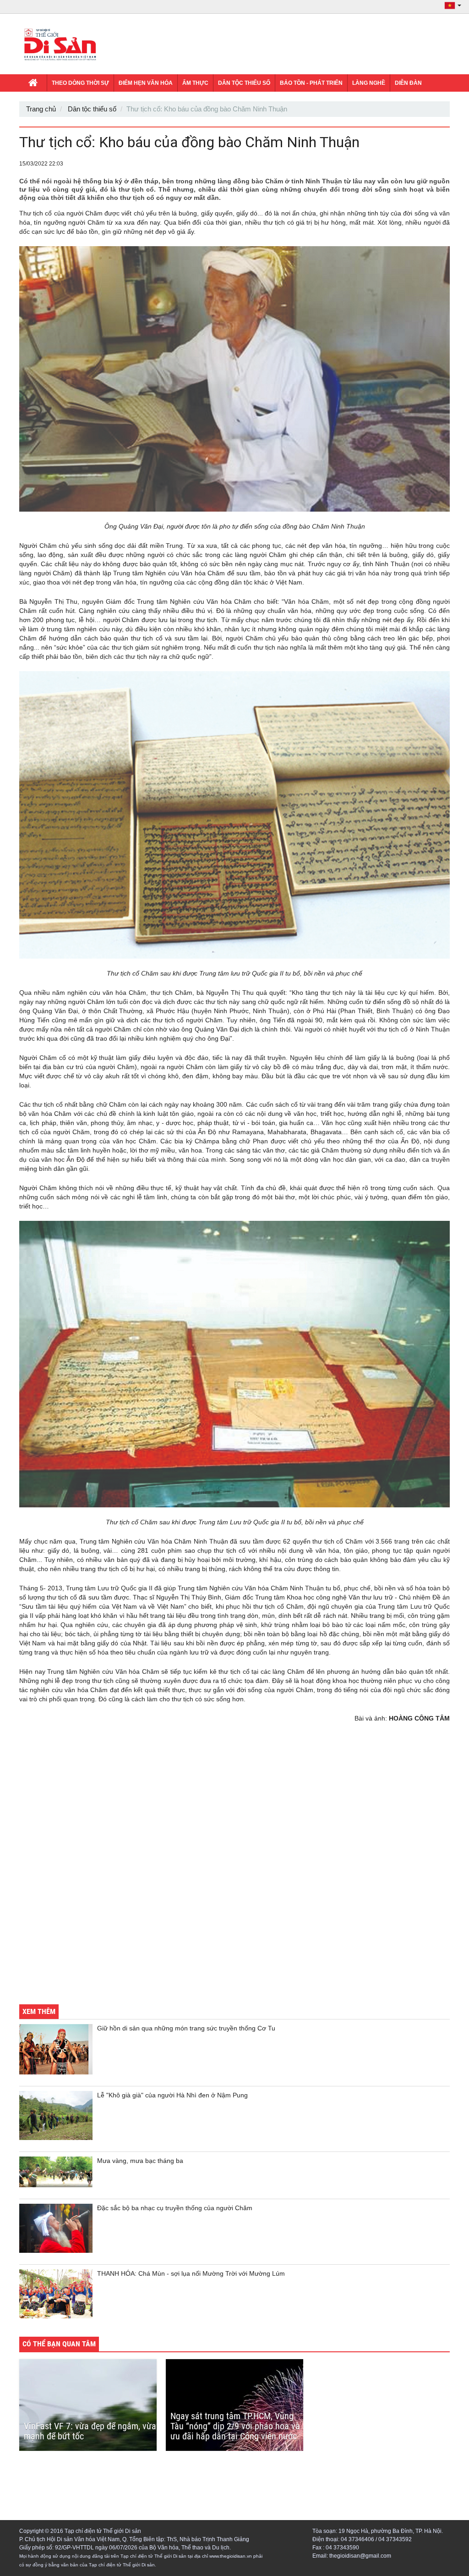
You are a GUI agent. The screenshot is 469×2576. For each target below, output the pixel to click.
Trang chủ (41, 109)
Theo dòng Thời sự (80, 83)
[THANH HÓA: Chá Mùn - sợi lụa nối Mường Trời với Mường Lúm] (56, 2294)
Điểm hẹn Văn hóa (146, 83)
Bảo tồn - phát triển (311, 83)
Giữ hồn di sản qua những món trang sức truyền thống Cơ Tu (186, 2028)
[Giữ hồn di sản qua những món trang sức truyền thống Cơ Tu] (56, 2049)
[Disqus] (234, 1870)
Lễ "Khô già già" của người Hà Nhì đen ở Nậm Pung (172, 2095)
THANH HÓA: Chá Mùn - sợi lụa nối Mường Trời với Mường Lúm (191, 2273)
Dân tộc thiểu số (244, 83)
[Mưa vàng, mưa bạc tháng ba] (56, 2172)
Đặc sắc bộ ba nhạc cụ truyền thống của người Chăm (175, 2208)
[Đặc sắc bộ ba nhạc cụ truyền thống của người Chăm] (56, 2228)
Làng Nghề (369, 83)
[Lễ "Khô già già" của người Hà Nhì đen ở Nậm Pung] (56, 2115)
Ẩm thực (195, 83)
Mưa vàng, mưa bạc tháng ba (140, 2161)
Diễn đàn (408, 83)
